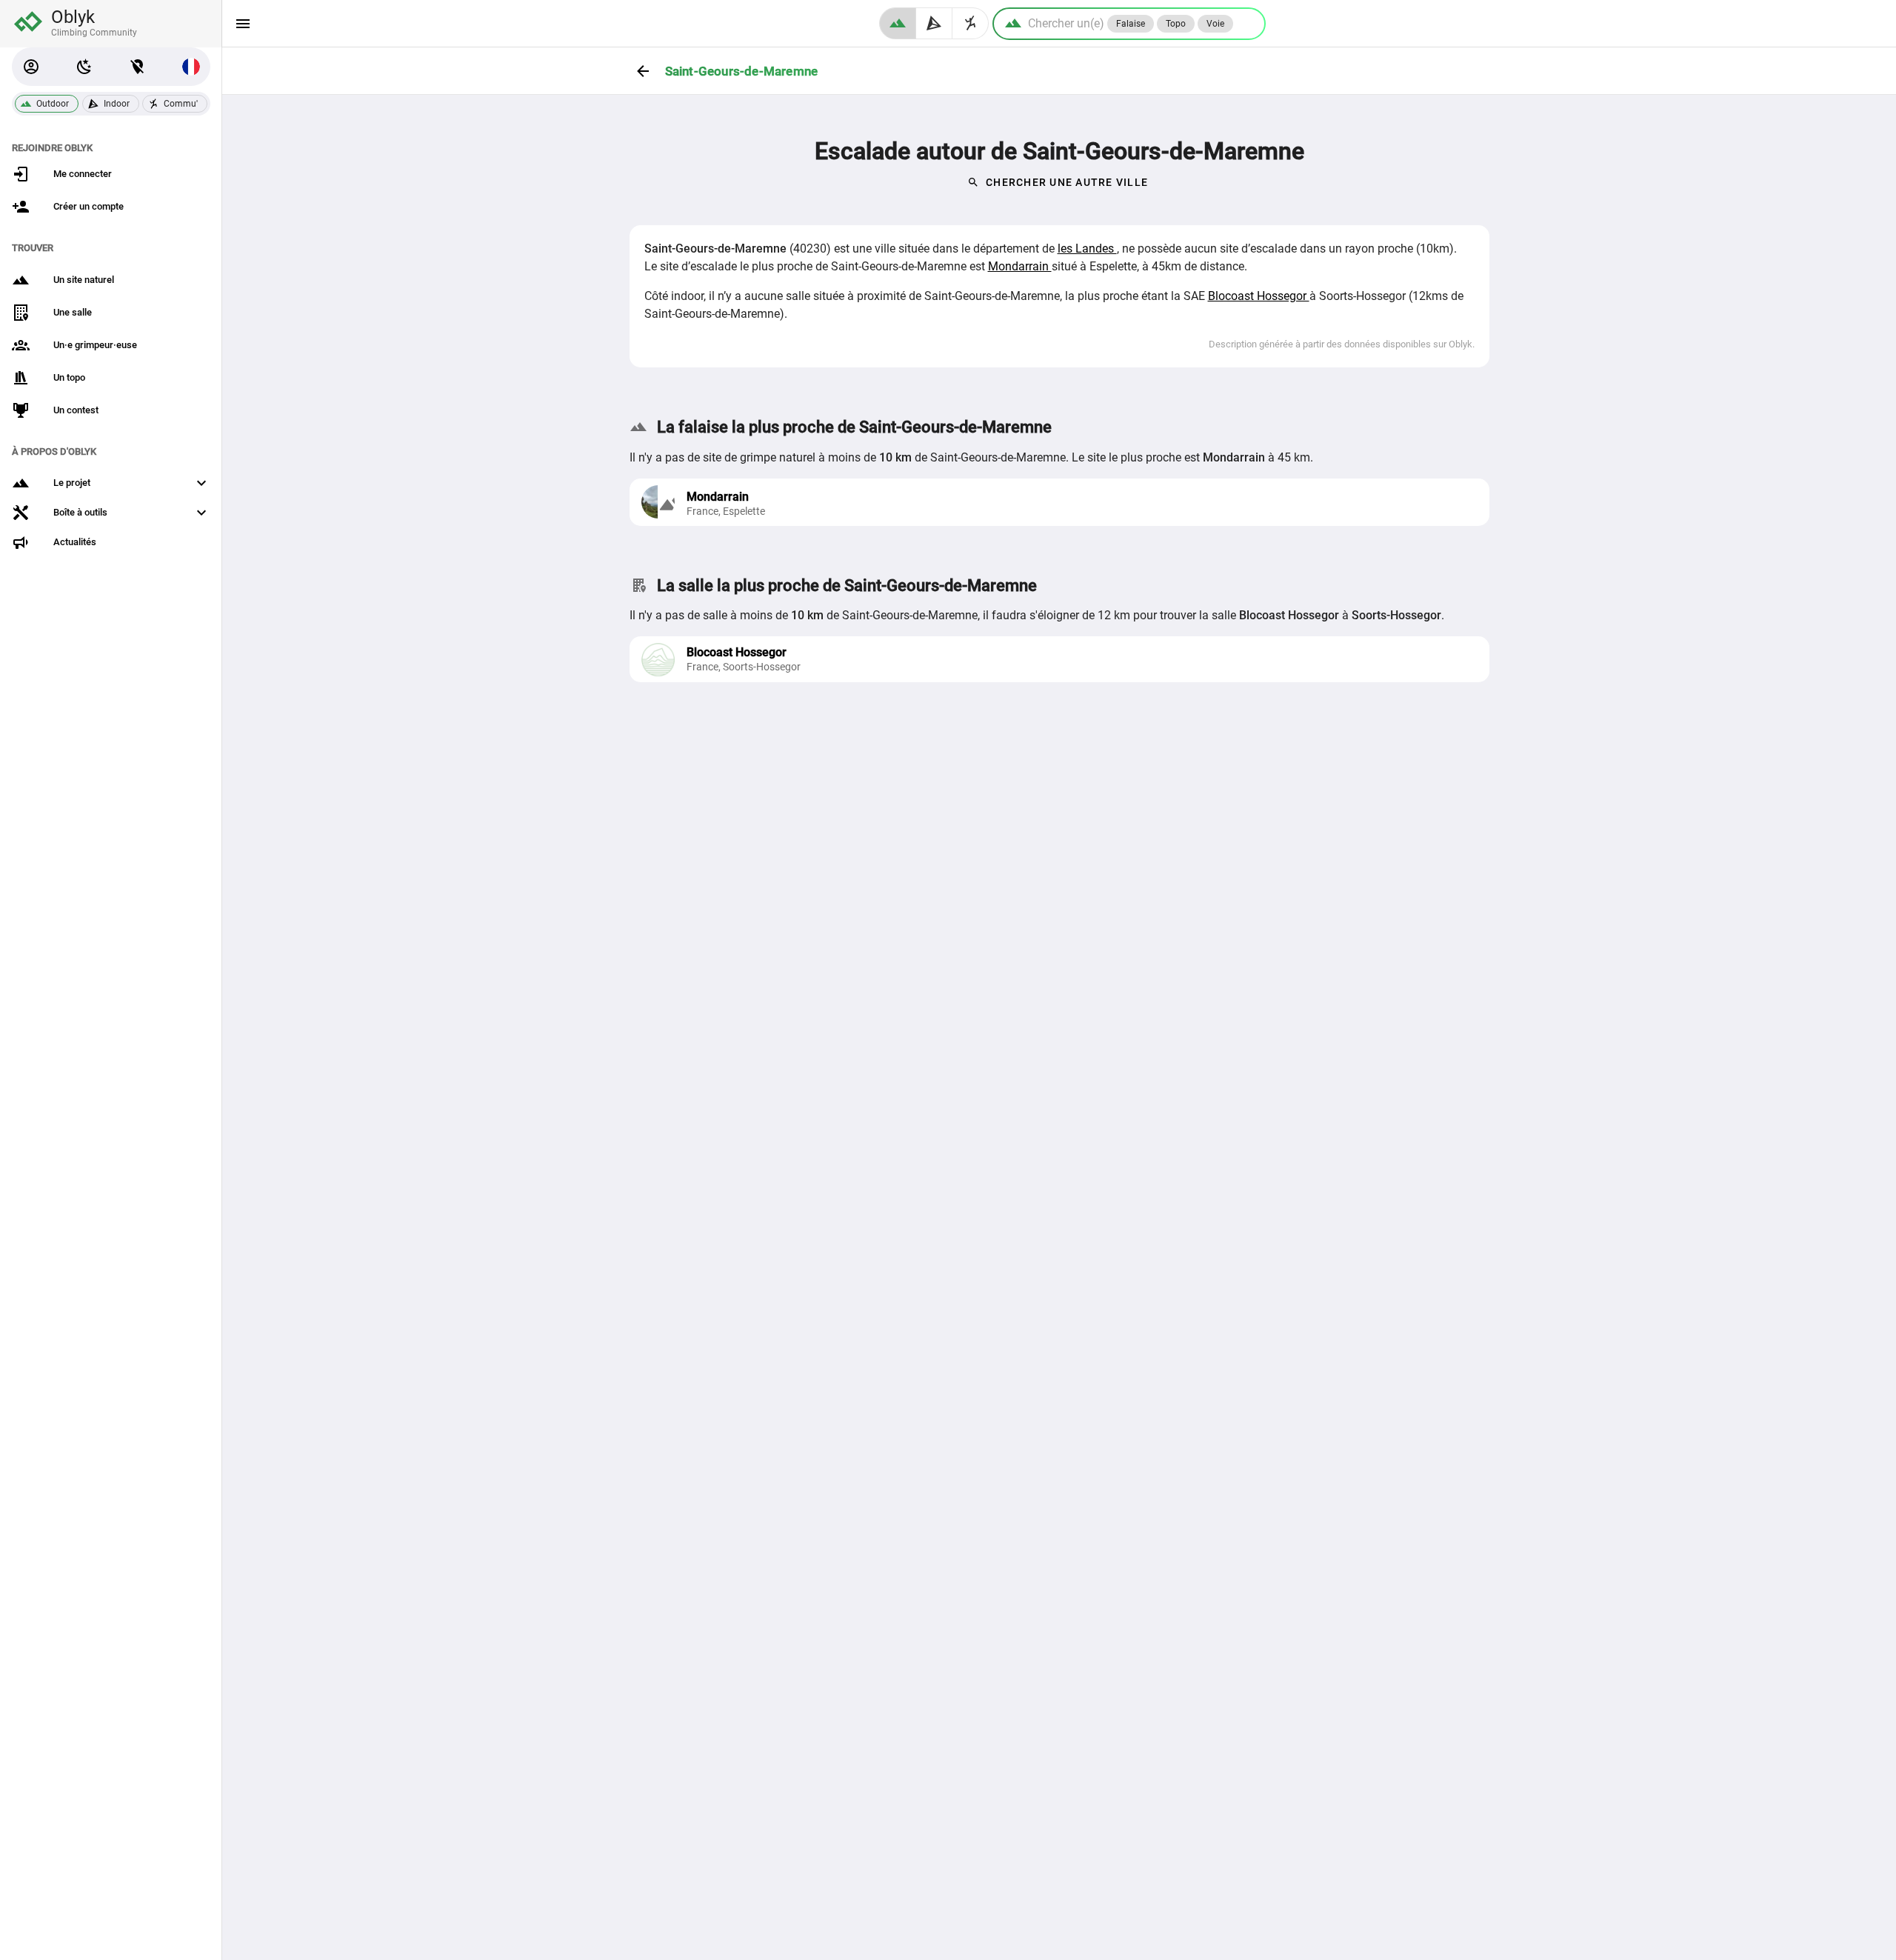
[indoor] (934, 23)
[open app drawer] (243, 24)
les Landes (1087, 249)
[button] (31, 67)
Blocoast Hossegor (1259, 296)
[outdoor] (898, 23)
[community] (971, 23)
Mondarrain (1020, 266)
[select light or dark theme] (84, 67)
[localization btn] (138, 67)
